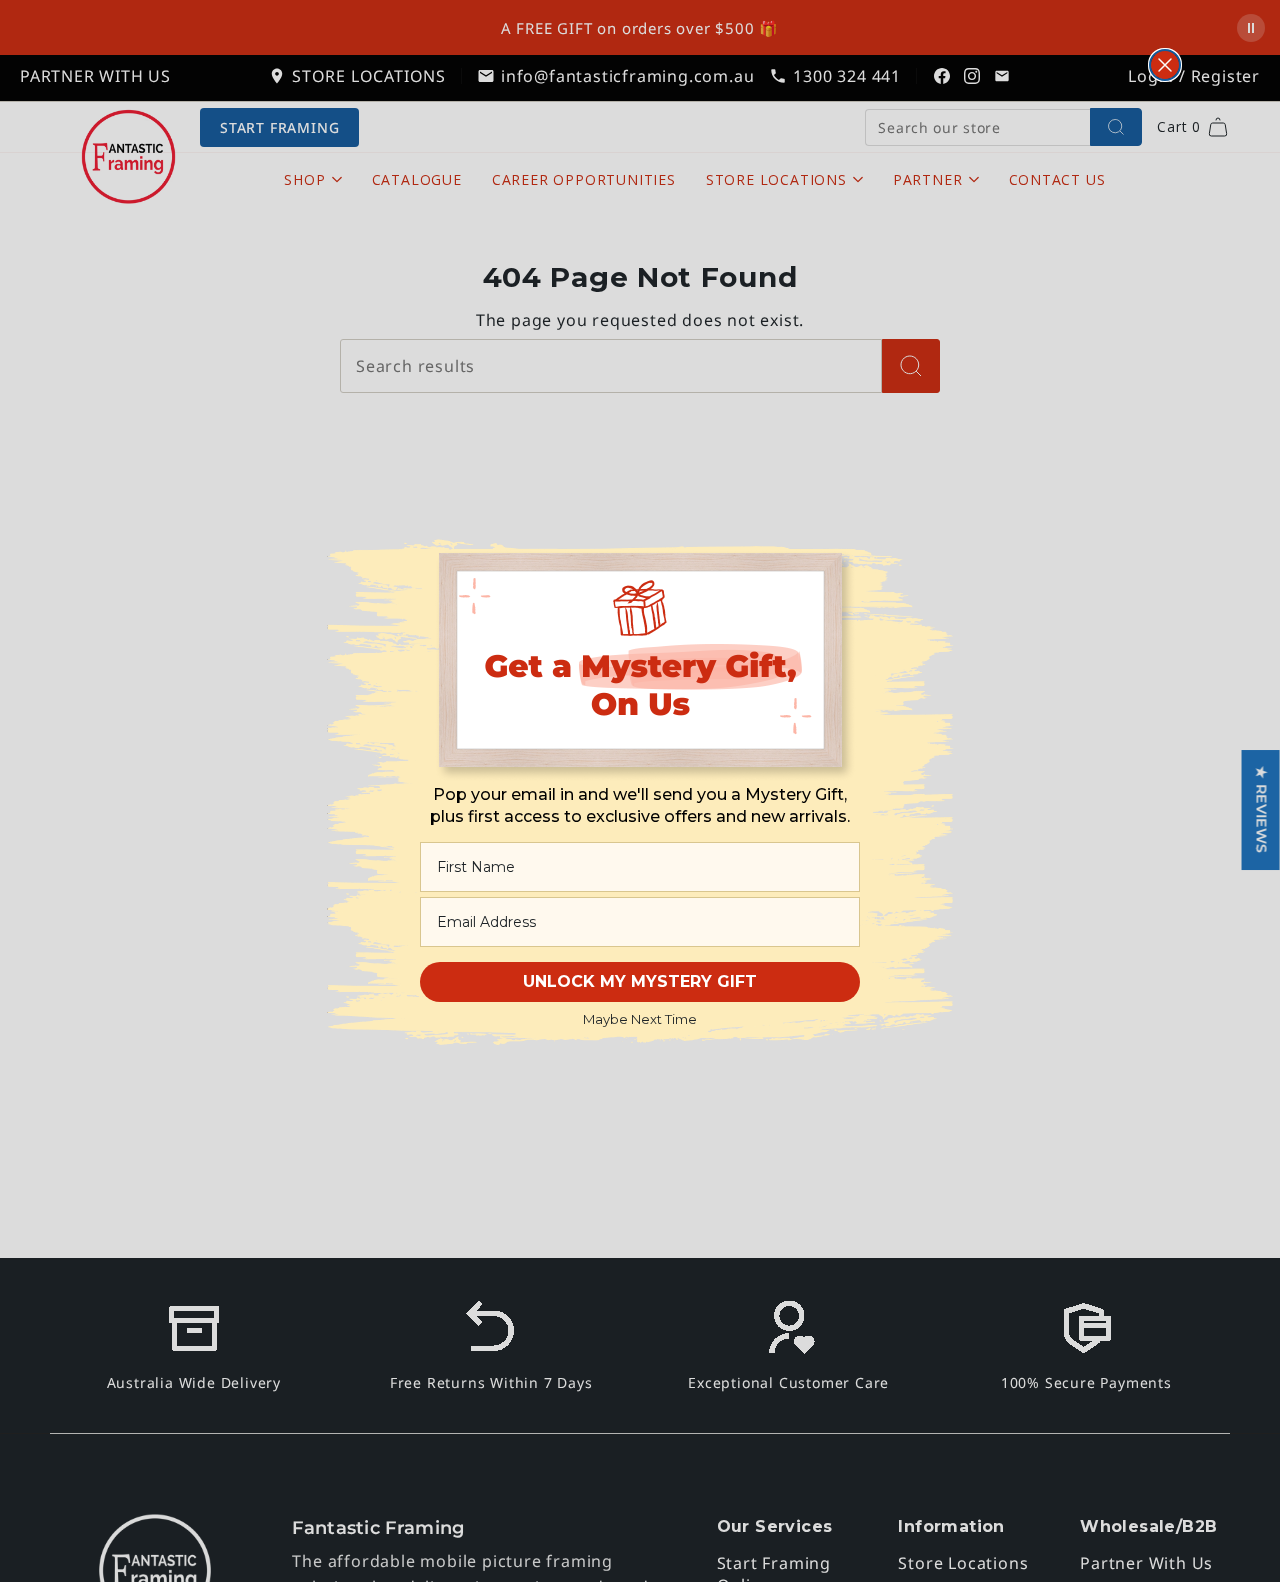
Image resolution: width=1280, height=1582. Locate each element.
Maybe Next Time (640, 1019)
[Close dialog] (1165, 65)
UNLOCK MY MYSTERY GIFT (640, 981)
